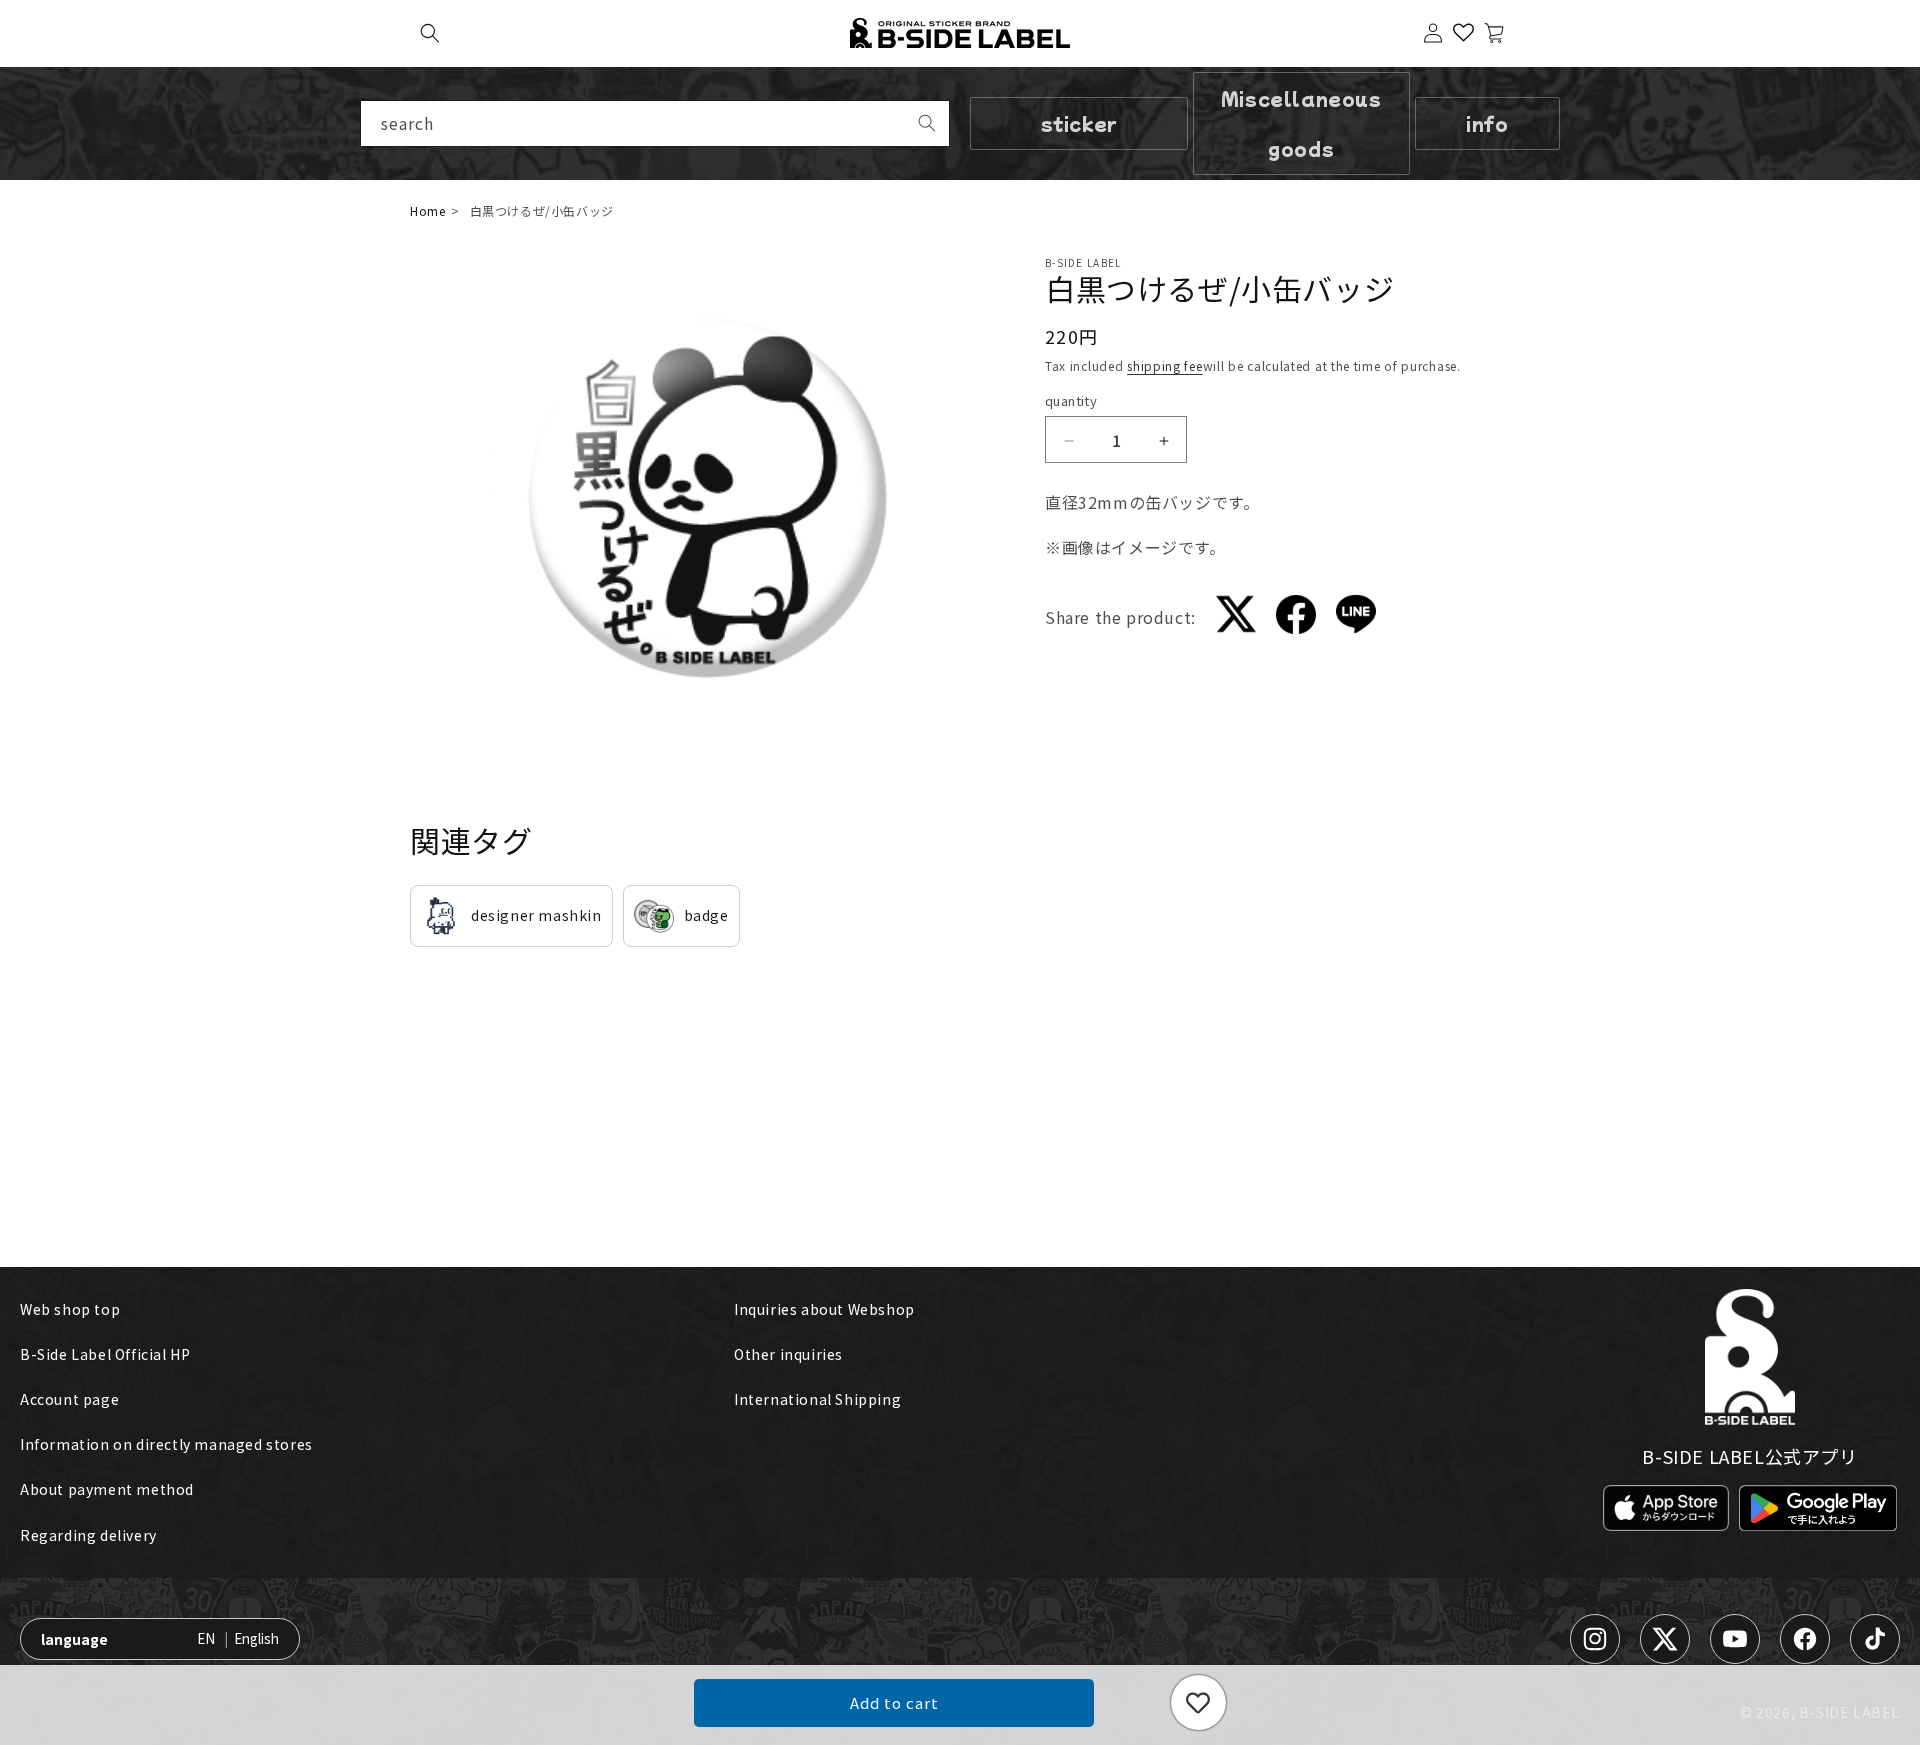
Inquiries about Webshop (824, 1309)
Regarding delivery (88, 1535)
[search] (927, 123)
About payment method (107, 1489)
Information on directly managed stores (166, 1444)
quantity (1071, 401)
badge (706, 915)
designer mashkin (536, 915)
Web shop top (70, 1309)
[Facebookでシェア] (1296, 618)
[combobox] (655, 123)
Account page (69, 1399)
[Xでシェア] (1236, 618)
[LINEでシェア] (1356, 618)
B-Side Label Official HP (105, 1354)
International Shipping (817, 1399)
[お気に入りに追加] (1198, 1702)
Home (427, 210)
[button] (430, 33)
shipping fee (1164, 365)
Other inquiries (788, 1354)
